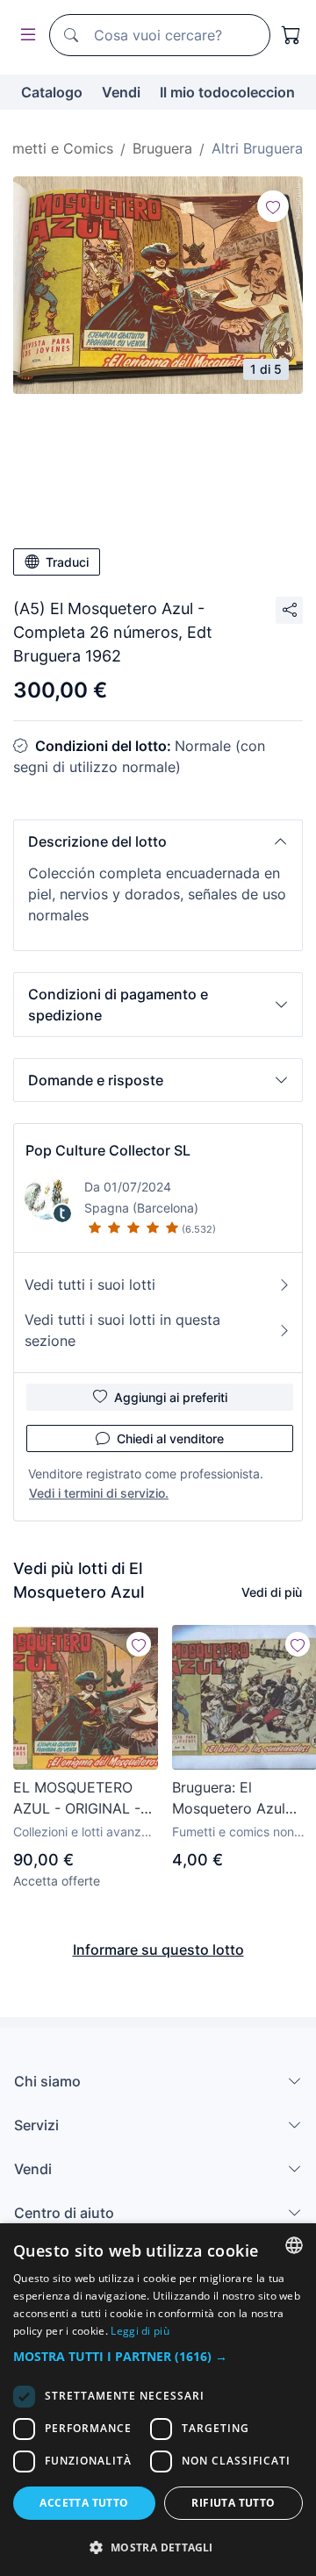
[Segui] (273, 206)
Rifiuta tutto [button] (233, 2503)
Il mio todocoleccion (227, 92)
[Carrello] (291, 35)
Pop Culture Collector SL (108, 1150)
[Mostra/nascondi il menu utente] (25, 36)
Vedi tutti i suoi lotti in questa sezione (122, 1330)
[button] (158, 841)
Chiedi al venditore (170, 1438)
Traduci (67, 562)
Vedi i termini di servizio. (99, 1493)
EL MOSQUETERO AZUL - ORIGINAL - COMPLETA (77, 1799)
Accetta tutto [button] (84, 2503)
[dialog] (158, 2400)
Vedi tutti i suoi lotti (90, 1284)
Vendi (121, 92)
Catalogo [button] (52, 92)
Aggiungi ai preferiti (171, 1397)
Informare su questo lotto (158, 1950)
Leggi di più (140, 2331)
